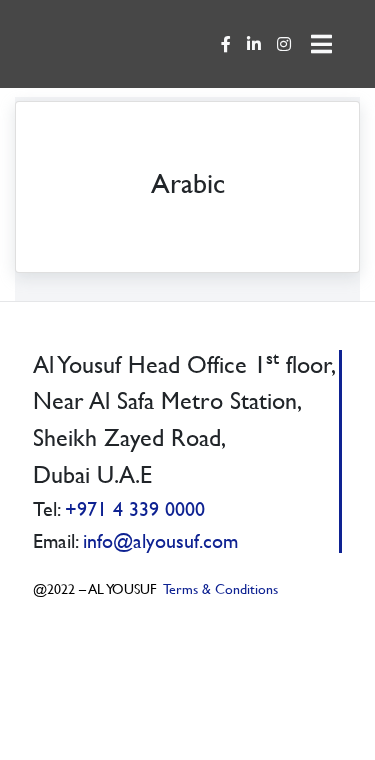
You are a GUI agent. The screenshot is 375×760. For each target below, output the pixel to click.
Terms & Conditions (219, 588)
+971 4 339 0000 (135, 508)
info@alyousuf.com (160, 540)
